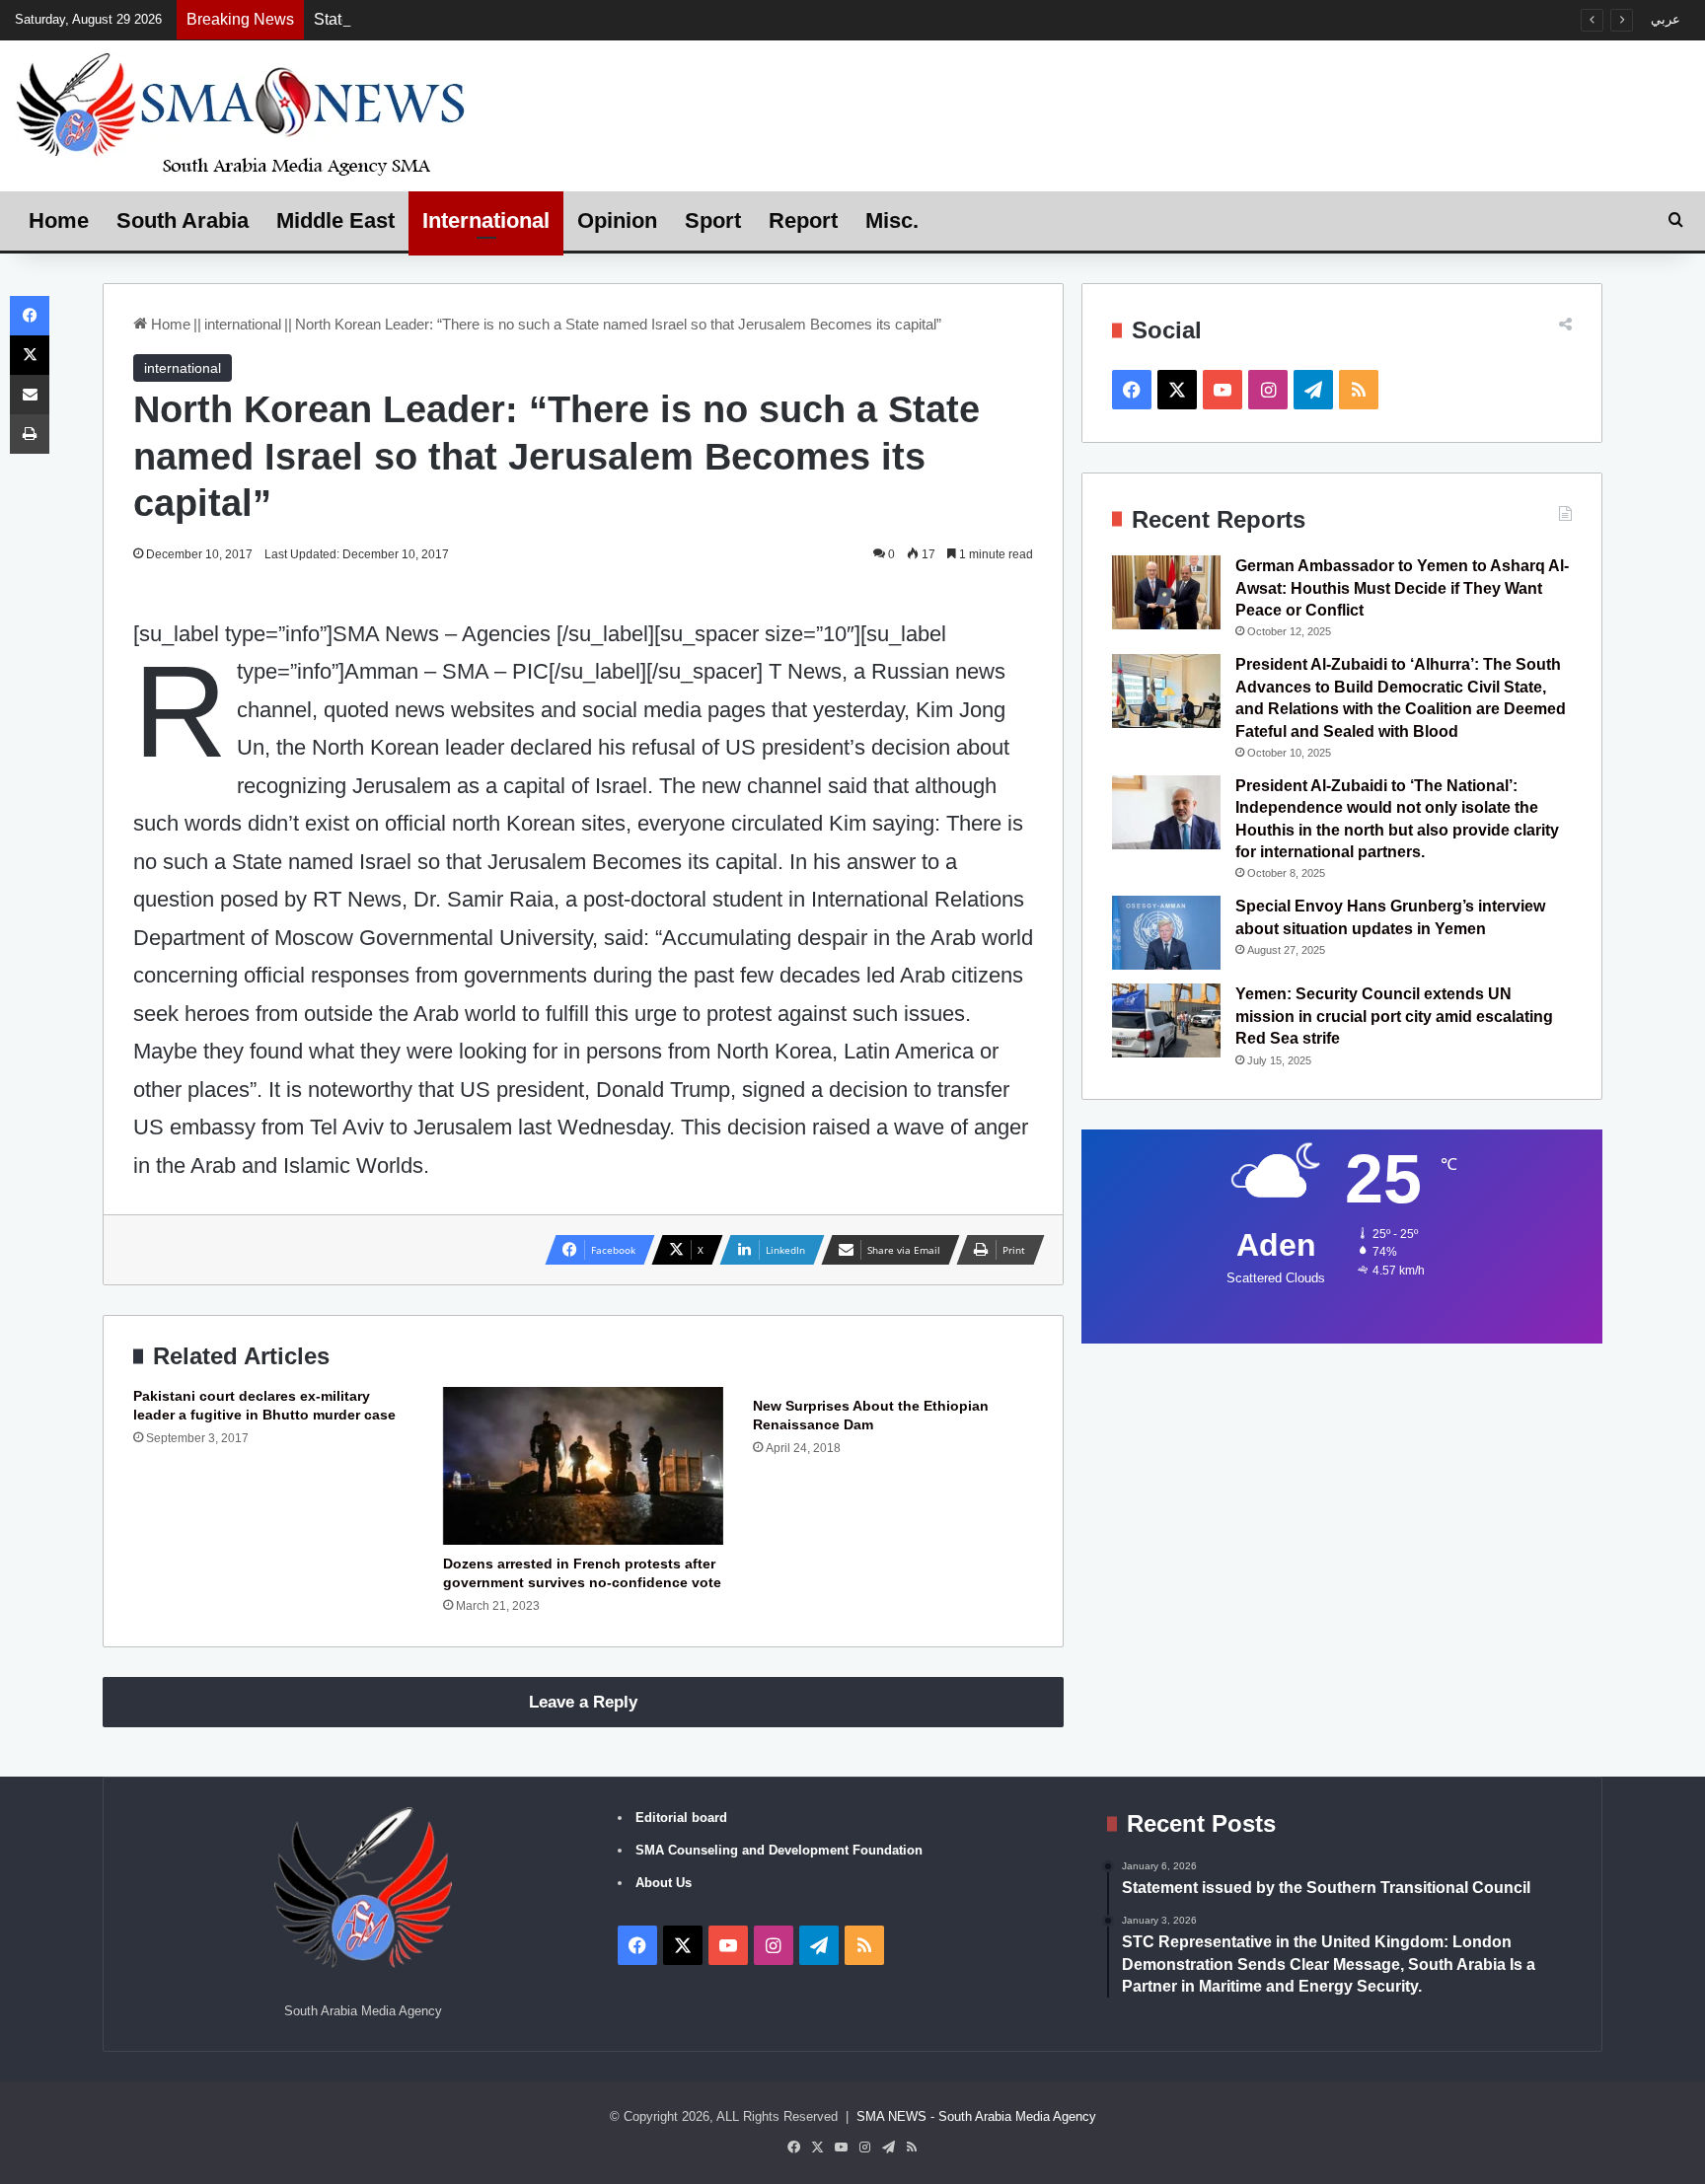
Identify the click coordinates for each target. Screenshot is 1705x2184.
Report (803, 220)
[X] (30, 355)
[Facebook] (30, 316)
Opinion (617, 220)
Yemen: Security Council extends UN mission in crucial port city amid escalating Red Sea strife (1394, 1016)
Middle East (335, 220)
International (486, 220)
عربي (1666, 19)
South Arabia (183, 220)
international (243, 324)
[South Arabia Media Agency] (242, 113)
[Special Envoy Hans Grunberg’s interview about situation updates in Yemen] (1166, 933)
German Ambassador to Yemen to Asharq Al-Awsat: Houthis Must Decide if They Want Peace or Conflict (1402, 588)
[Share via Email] (30, 395)
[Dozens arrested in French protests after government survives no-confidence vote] (583, 1466)
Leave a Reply (583, 1702)
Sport (713, 220)
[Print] (30, 434)
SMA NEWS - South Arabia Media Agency (976, 2116)
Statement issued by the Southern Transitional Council (504, 19)
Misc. (892, 220)
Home (59, 220)
